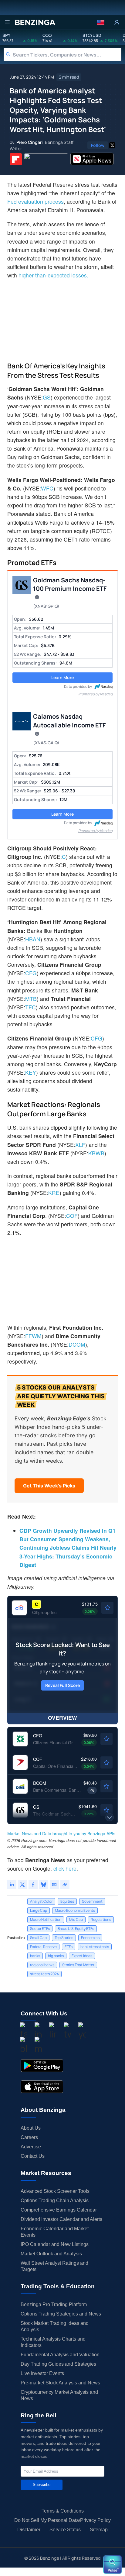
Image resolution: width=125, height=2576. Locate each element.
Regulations (101, 1919)
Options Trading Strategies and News (61, 2314)
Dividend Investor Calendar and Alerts (61, 2219)
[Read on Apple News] (92, 159)
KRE (54, 1193)
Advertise (31, 2147)
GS (47, 397)
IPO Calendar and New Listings (55, 2244)
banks (35, 1956)
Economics (90, 1938)
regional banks (42, 1965)
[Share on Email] (54, 1885)
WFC (47, 488)
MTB (31, 999)
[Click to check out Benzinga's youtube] (82, 2031)
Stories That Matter (78, 1965)
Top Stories (64, 1938)
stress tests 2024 (44, 1974)
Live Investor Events (42, 2373)
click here (65, 1868)
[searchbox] (67, 55)
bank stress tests (95, 1947)
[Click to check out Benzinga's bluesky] (24, 2046)
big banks (56, 1956)
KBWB (96, 1153)
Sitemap (99, 2530)
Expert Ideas (82, 1956)
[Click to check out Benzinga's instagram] (38, 2031)
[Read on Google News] (46, 159)
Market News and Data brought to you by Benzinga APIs (61, 1833)
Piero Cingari (30, 142)
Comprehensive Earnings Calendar (59, 2210)
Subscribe (42, 2485)
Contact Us (33, 2156)
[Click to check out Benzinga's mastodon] (38, 2046)
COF (72, 1216)
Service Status (65, 2530)
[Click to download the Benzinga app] (42, 2066)
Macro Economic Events (75, 1910)
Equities (67, 1901)
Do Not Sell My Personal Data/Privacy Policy (62, 2520)
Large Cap (39, 1910)
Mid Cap (76, 1919)
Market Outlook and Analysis (51, 2254)
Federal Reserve (43, 1947)
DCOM (77, 1344)
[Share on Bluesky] (44, 1885)
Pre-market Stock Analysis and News (60, 2383)
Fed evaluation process (35, 201)
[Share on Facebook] (33, 1885)
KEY (31, 1072)
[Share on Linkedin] (12, 1885)
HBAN (33, 939)
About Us (31, 2128)
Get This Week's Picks (49, 1486)
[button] (101, 22)
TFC (30, 1007)
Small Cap (38, 1938)
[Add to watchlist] (107, 1608)
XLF (80, 1145)
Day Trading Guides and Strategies (58, 2364)
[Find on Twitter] (112, 145)
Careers (29, 2137)
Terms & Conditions (63, 2511)
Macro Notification (46, 1919)
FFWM (33, 1336)
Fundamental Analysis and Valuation (60, 2355)
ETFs (69, 1947)
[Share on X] (22, 1885)
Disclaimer (29, 2530)
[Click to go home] (35, 22)
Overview (62, 1718)
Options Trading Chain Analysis (55, 2201)
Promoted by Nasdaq (95, 694)
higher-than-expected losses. (53, 275)
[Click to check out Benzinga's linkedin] (53, 2031)
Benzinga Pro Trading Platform (54, 2304)
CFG (31, 973)
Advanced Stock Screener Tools (55, 2191)
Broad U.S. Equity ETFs (76, 1929)
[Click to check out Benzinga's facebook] (24, 2031)
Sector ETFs (40, 1929)
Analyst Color (41, 1901)
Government (92, 1901)
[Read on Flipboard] (16, 159)
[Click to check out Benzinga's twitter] (67, 2031)
